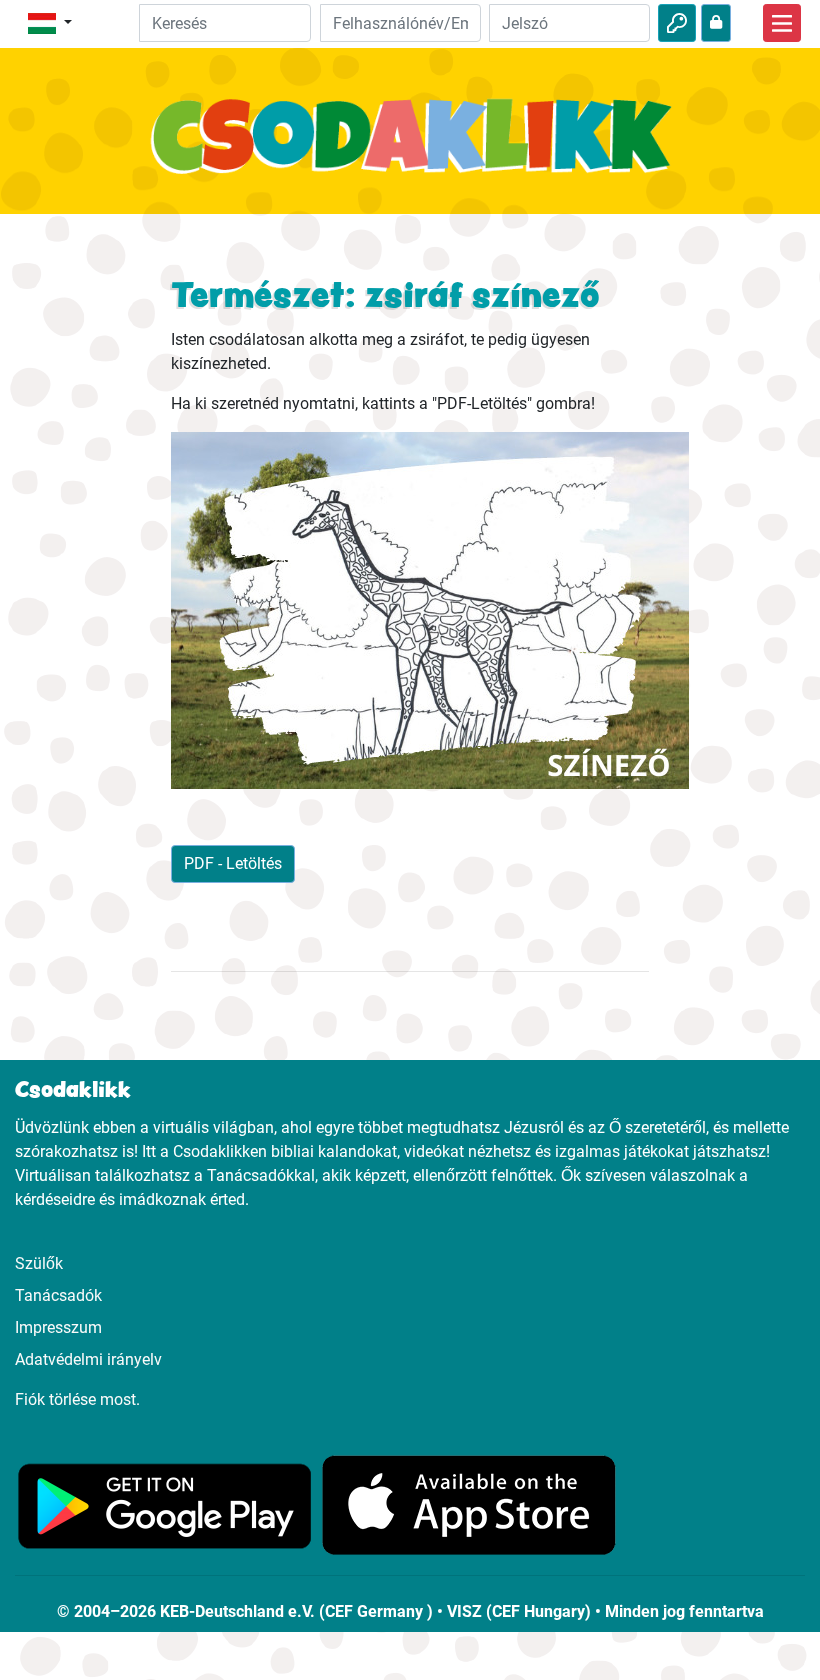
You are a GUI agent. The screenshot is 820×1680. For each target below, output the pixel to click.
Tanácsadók (58, 1295)
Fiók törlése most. (77, 1399)
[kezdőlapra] (410, 147)
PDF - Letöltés (233, 863)
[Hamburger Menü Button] (782, 23)
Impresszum (58, 1327)
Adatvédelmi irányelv (88, 1359)
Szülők (39, 1263)
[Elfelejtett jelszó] (716, 23)
